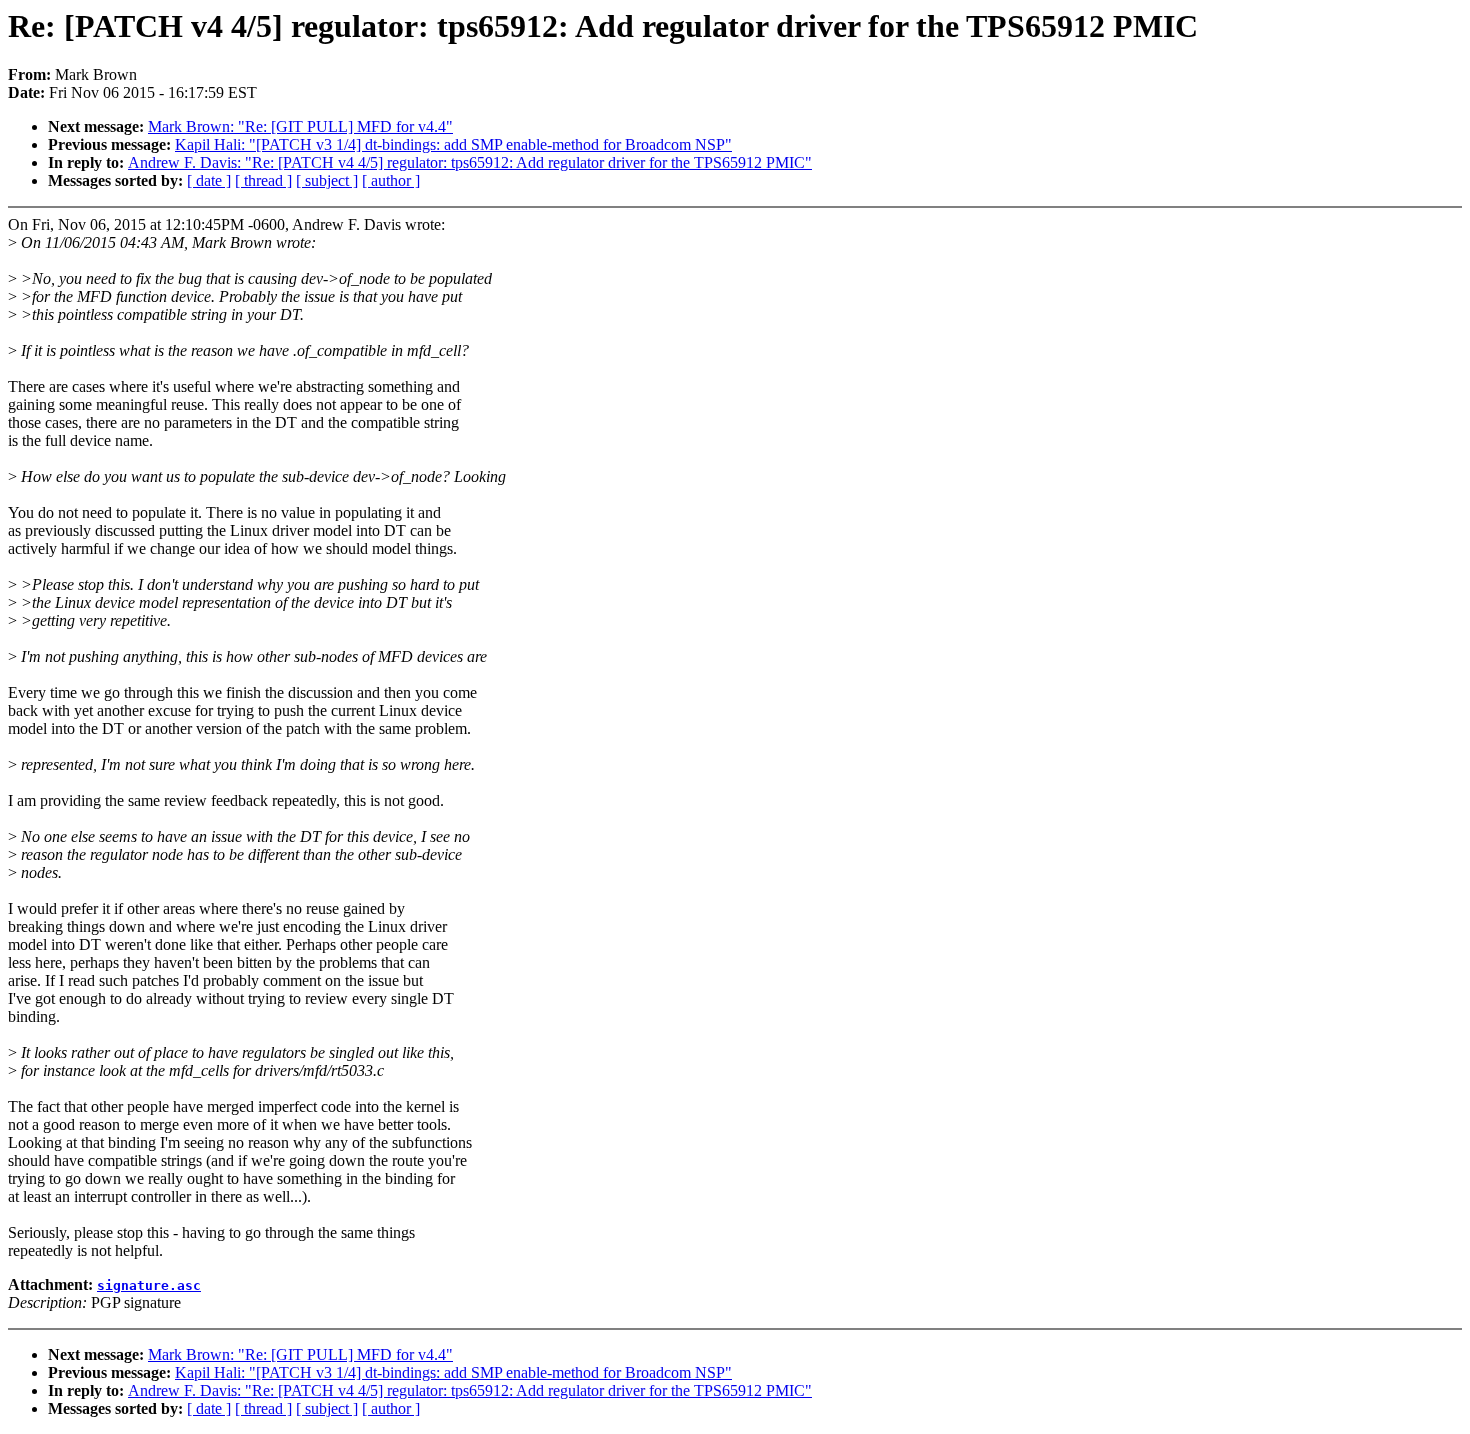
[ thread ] (263, 180)
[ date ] (209, 180)
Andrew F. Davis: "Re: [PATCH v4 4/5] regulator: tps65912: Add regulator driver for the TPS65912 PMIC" (470, 162)
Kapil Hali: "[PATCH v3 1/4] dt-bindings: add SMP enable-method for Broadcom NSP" (453, 144)
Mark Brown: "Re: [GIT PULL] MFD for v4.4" (300, 126)
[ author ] (391, 180)
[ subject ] (327, 180)
